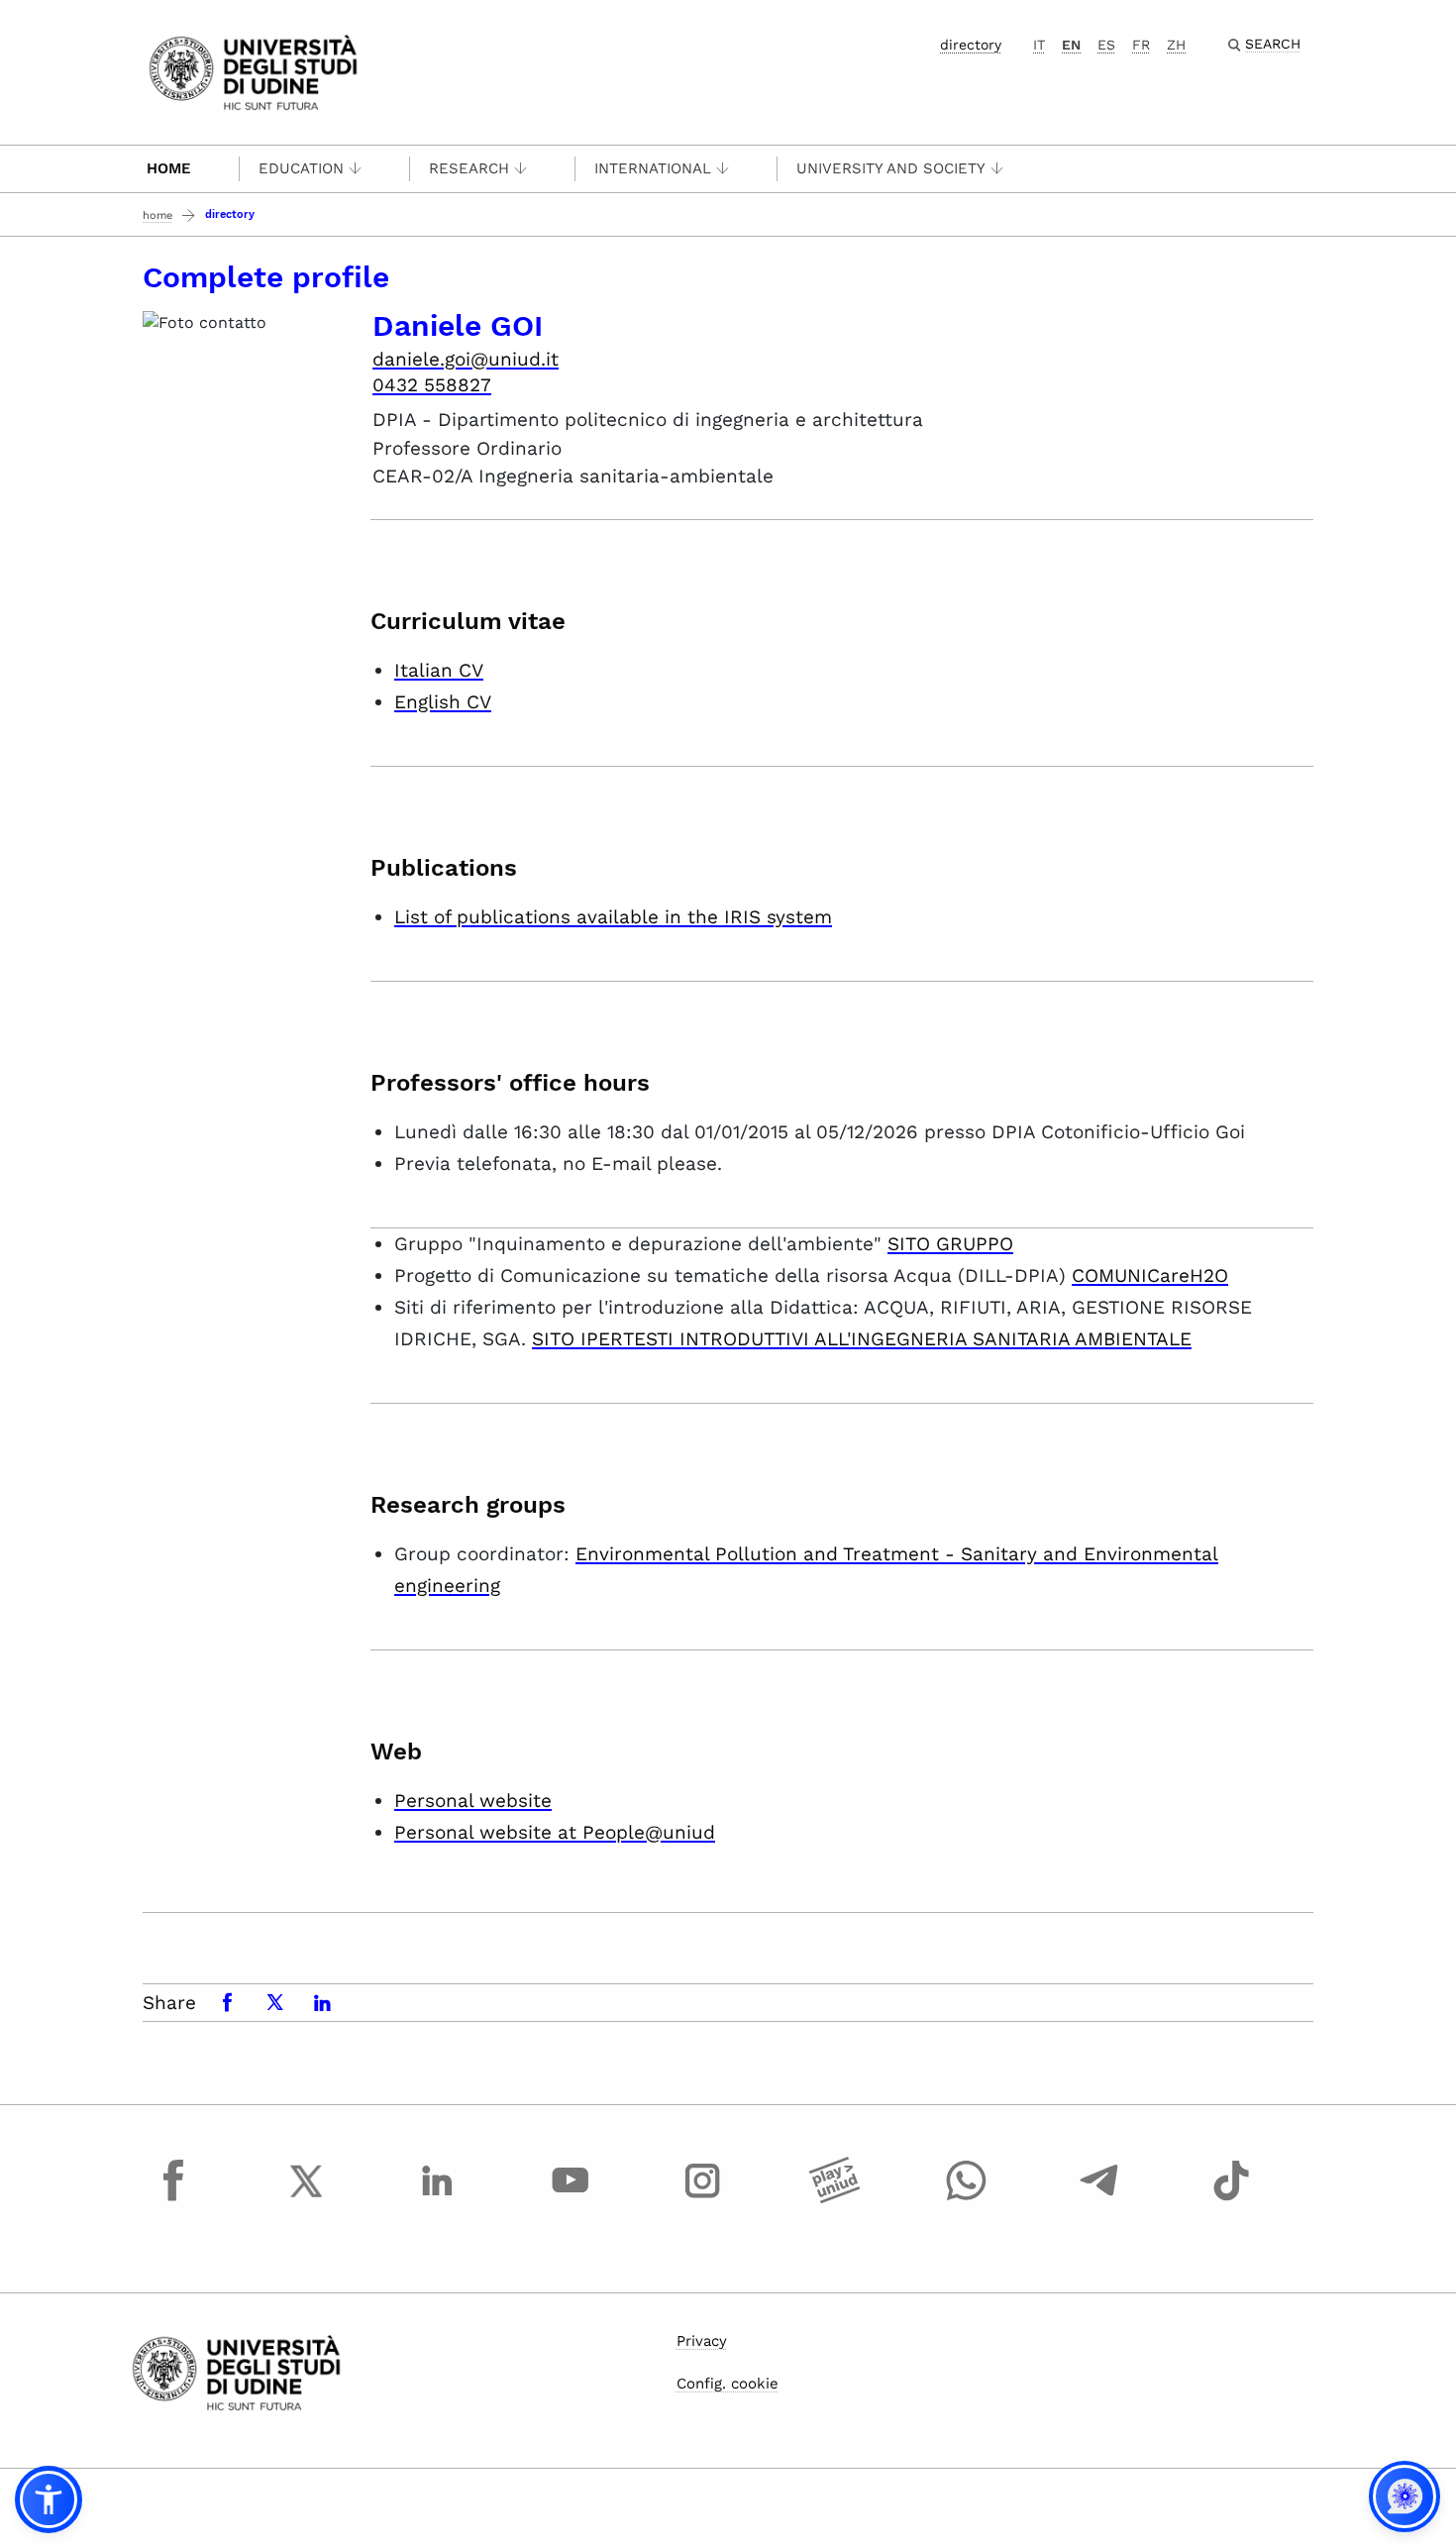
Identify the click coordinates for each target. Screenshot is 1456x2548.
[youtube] (571, 2199)
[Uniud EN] (253, 71)
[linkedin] (438, 2199)
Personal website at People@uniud (555, 1832)
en (1071, 45)
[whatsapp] (967, 2199)
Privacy (702, 2341)
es (1106, 45)
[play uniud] (835, 2199)
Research (469, 168)
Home (169, 168)
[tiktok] (1231, 2199)
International (653, 168)
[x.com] (306, 2199)
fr (1141, 45)
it (1039, 45)
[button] (49, 2499)
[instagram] (702, 2199)
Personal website (473, 1801)
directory (971, 45)
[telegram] (1099, 2199)
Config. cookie (728, 2384)
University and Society (891, 168)
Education (301, 168)
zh (1176, 45)
